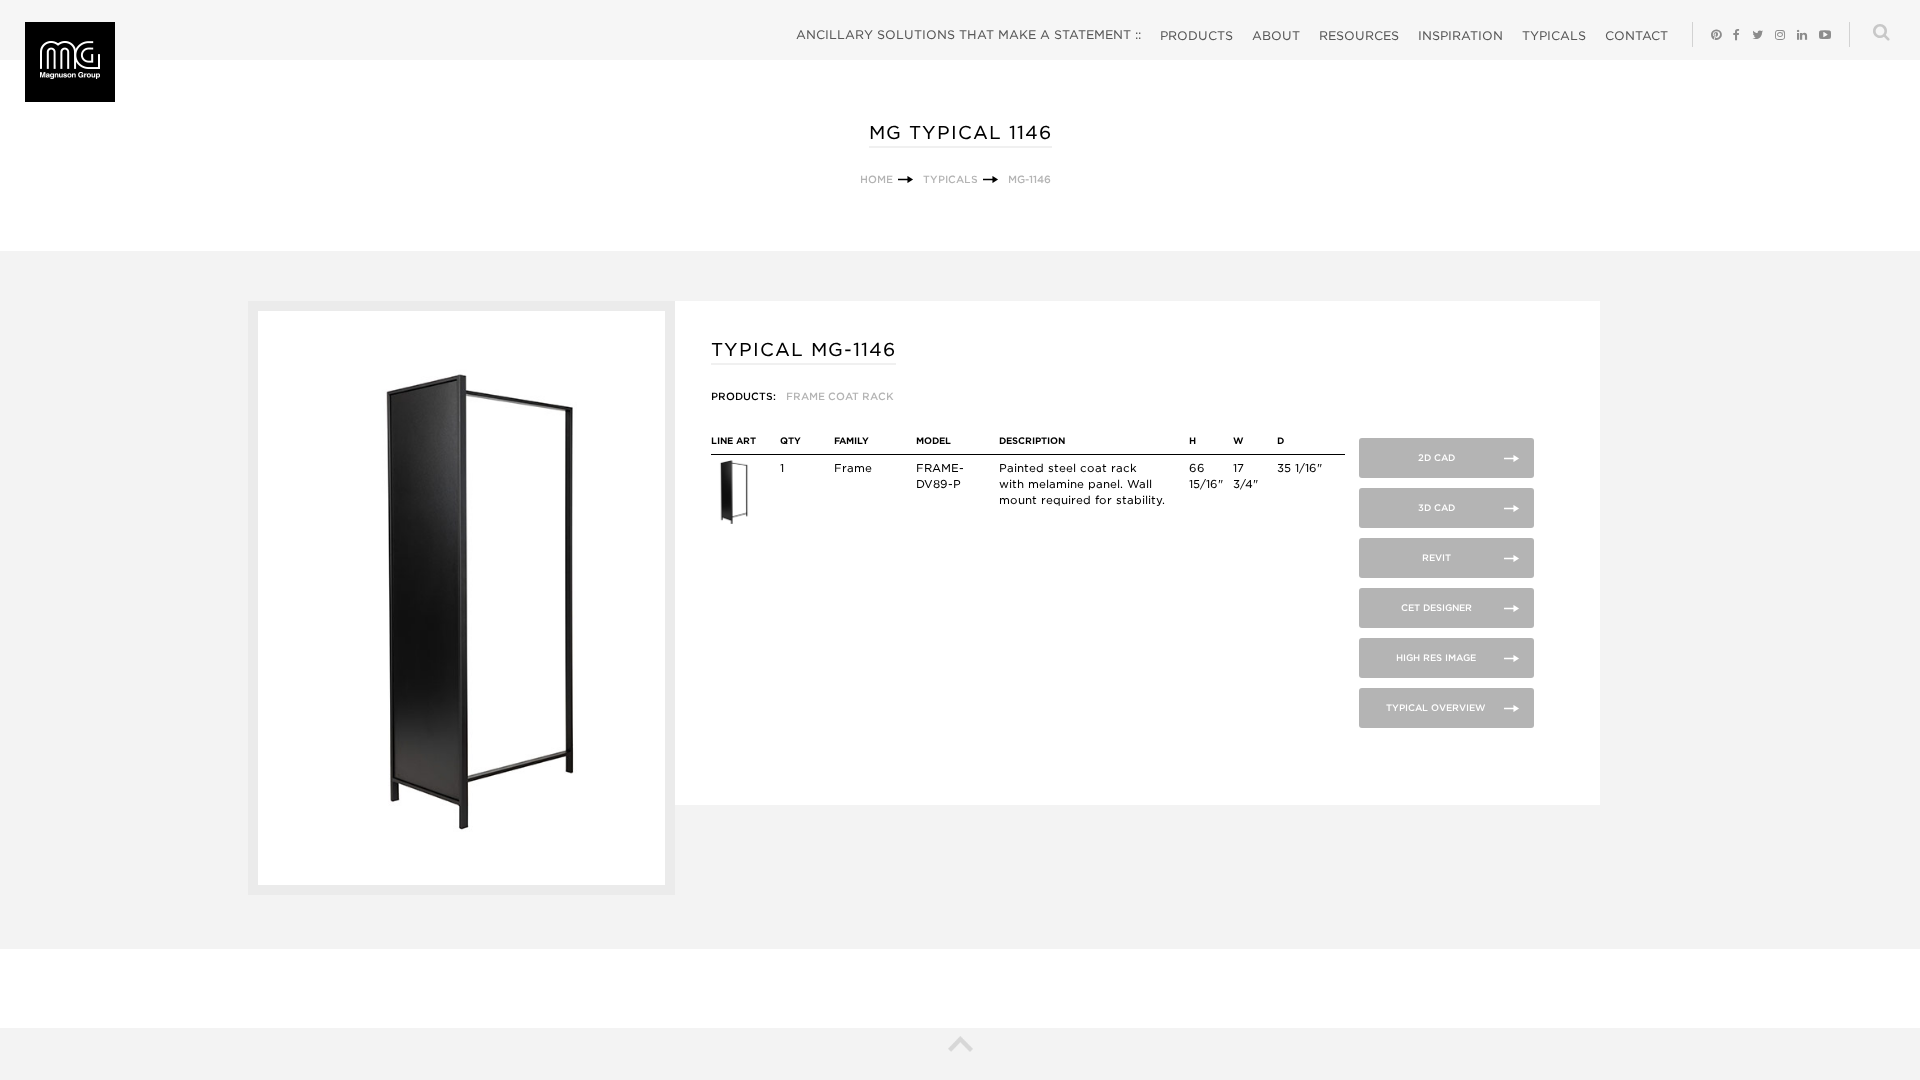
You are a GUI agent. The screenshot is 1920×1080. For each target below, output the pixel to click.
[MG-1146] (461, 890)
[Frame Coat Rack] (734, 520)
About (1276, 35)
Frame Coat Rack (840, 396)
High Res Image (1436, 657)
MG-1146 (1029, 179)
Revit (1436, 557)
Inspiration (1460, 35)
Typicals (1554, 35)
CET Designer (1436, 607)
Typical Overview (1436, 707)
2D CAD (1436, 457)
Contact (1636, 35)
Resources (1359, 35)
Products (1196, 35)
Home (876, 179)
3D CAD (1436, 507)
